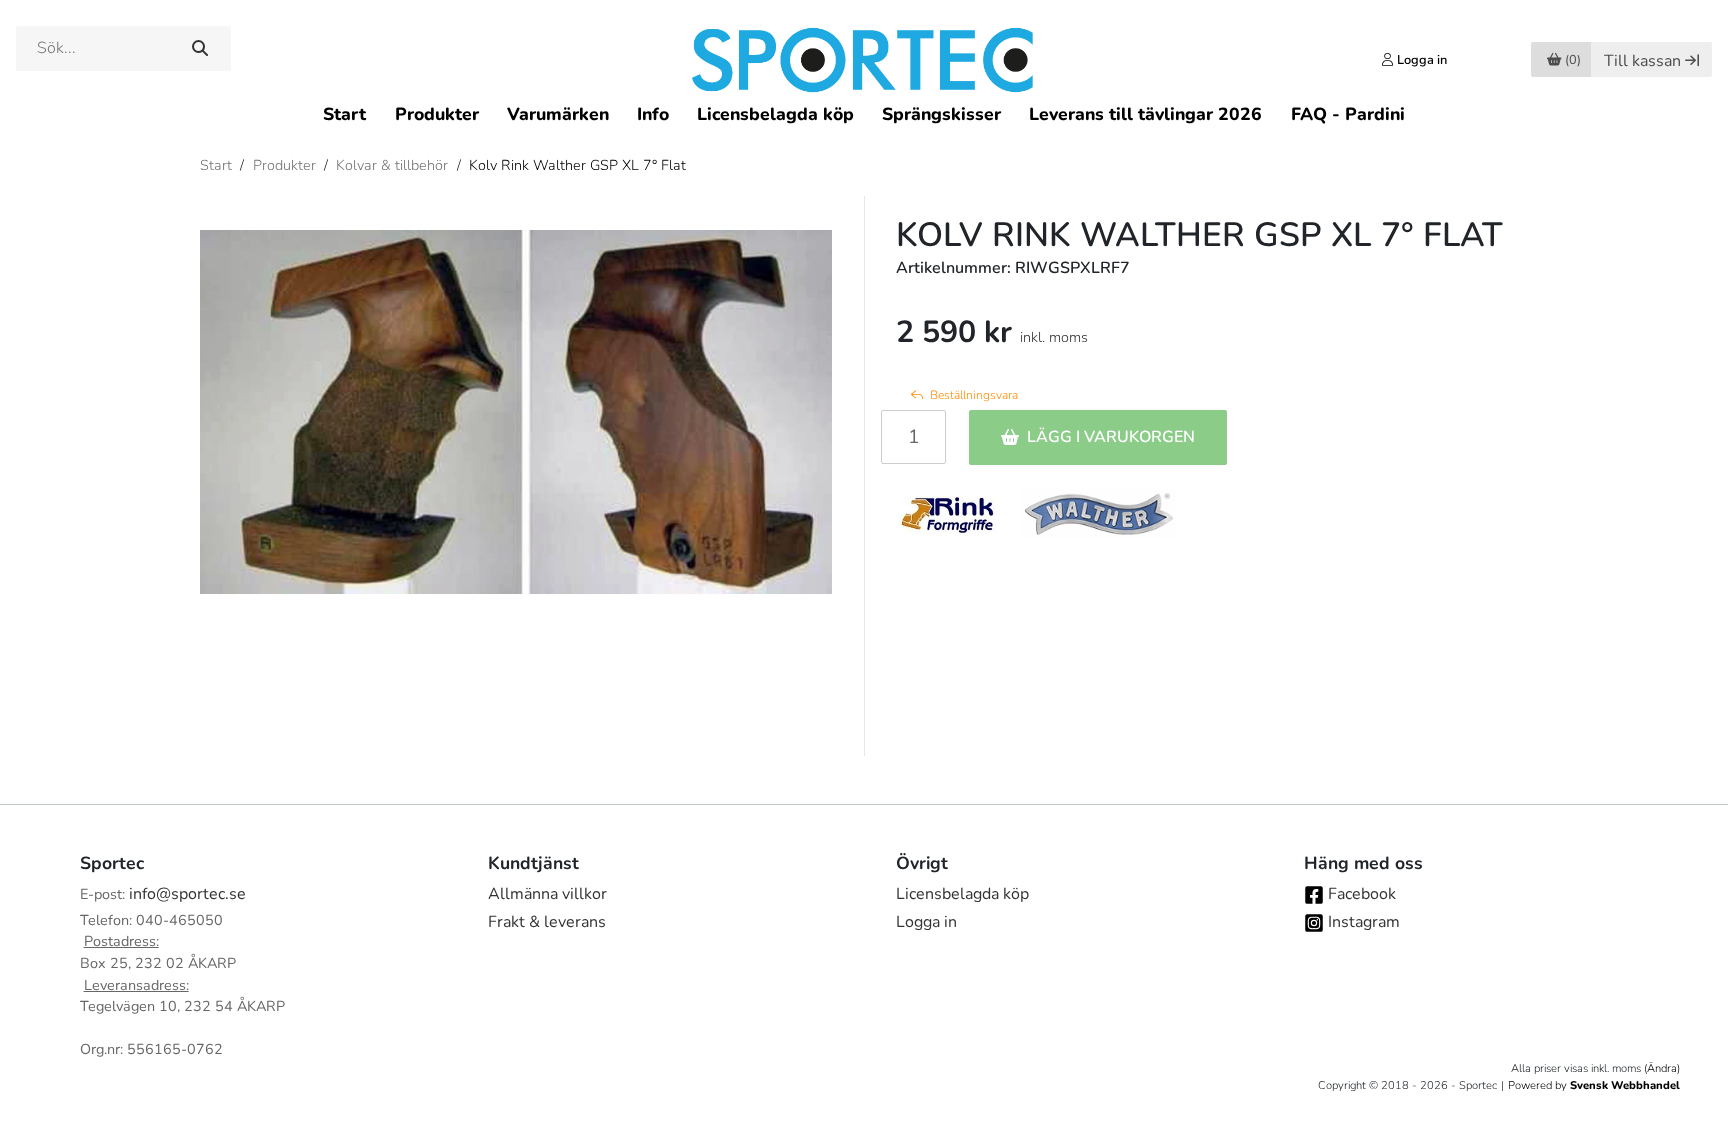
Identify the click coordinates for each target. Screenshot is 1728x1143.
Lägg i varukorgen (1111, 437)
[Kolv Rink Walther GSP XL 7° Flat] (516, 412)
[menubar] (863, 113)
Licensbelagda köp (775, 114)
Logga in (926, 922)
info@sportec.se (187, 894)
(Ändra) (1662, 1068)
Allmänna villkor (547, 894)
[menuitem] (344, 113)
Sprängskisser (941, 114)
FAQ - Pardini (1348, 114)
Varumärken (558, 114)
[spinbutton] (913, 437)
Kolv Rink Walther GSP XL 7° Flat (577, 165)
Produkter (437, 114)
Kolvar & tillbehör (392, 165)
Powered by (1594, 1085)
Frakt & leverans (547, 922)
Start (344, 114)
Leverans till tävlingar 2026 (1145, 114)
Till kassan (1642, 61)
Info (653, 114)
